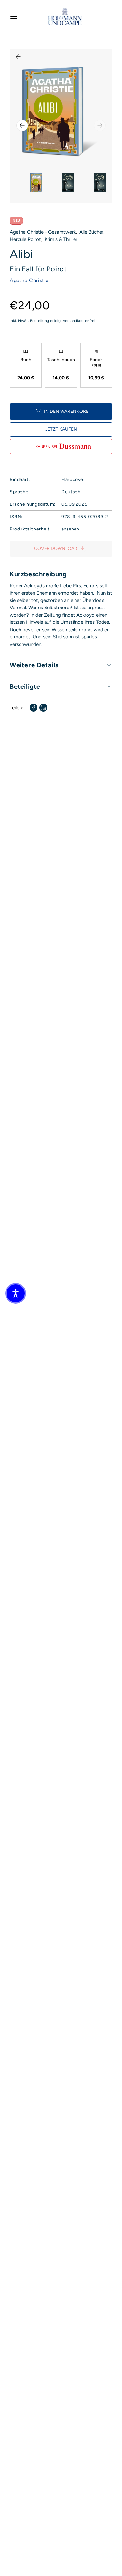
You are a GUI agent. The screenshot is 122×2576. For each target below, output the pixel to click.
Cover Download (56, 549)
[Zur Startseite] (65, 17)
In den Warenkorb (66, 411)
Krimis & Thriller (61, 239)
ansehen (70, 529)
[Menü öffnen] (14, 17)
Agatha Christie (29, 280)
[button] (16, 1293)
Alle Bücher (91, 232)
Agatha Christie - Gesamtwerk (43, 232)
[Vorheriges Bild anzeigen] (22, 125)
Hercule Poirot (25, 239)
